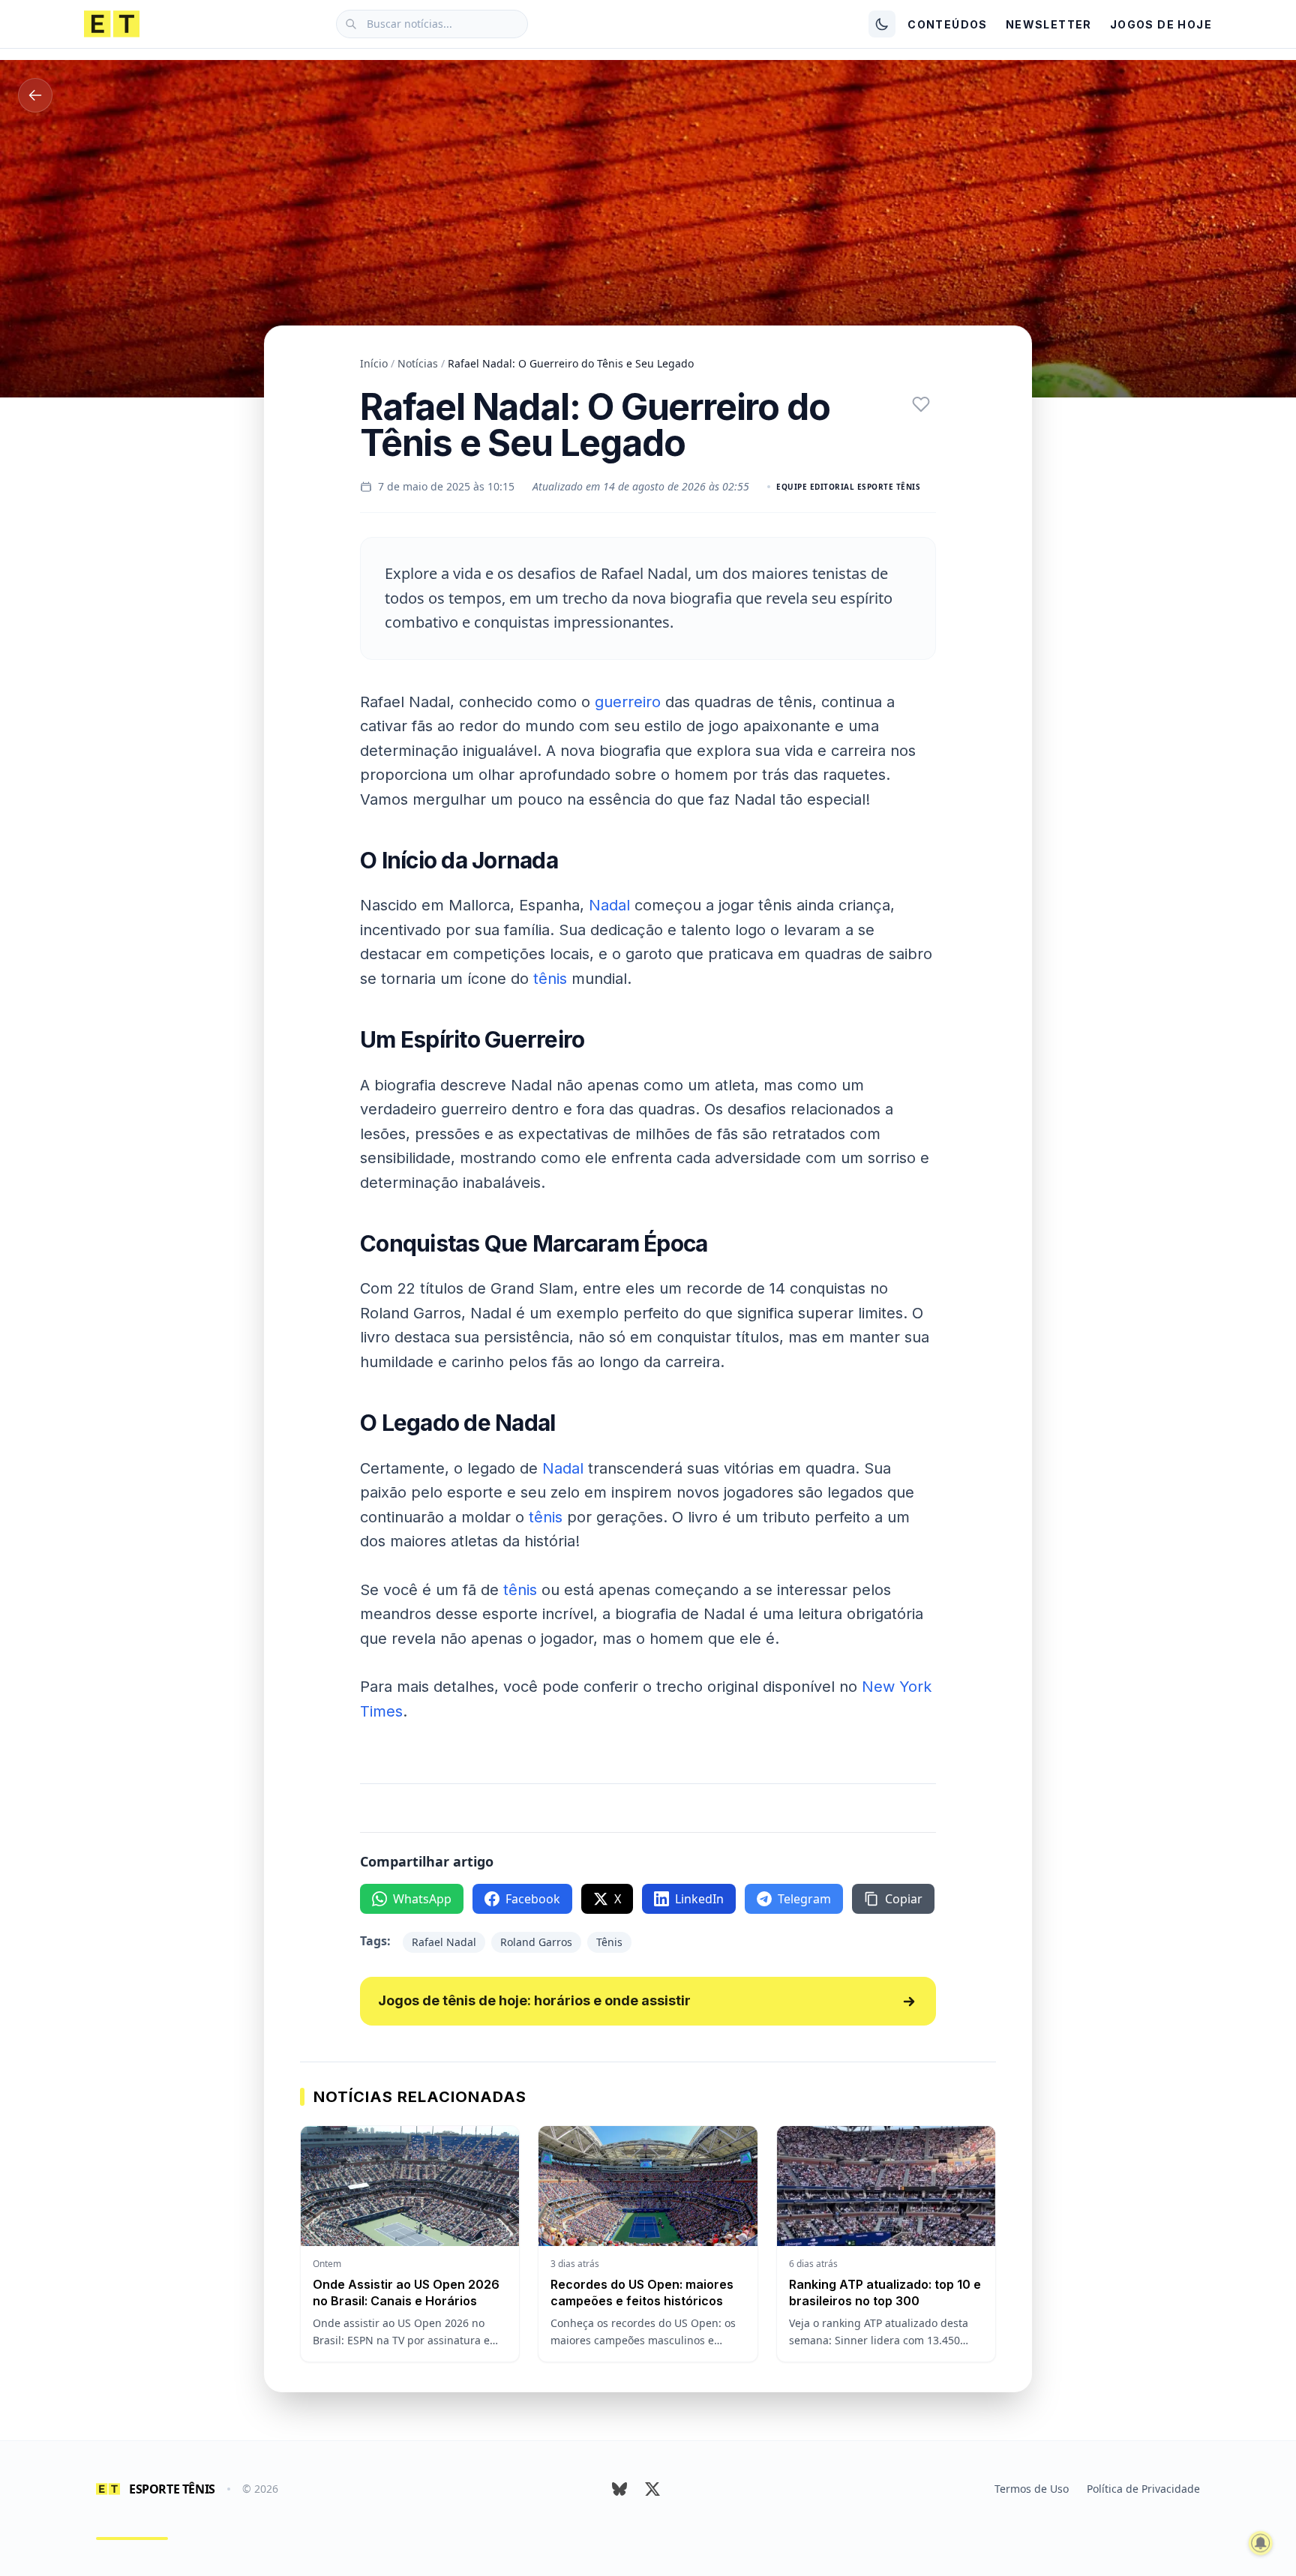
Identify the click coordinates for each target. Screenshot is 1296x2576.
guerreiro (628, 702)
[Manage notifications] (1261, 2543)
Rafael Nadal (444, 1942)
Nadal (609, 905)
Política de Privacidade (1143, 2489)
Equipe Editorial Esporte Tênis (848, 487)
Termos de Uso (1032, 2489)
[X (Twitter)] (652, 2489)
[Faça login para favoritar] (921, 404)
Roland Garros (536, 1942)
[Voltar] (35, 95)
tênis (550, 979)
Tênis (609, 1942)
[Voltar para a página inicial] (112, 24)
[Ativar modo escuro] (882, 24)
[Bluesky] (619, 2489)
